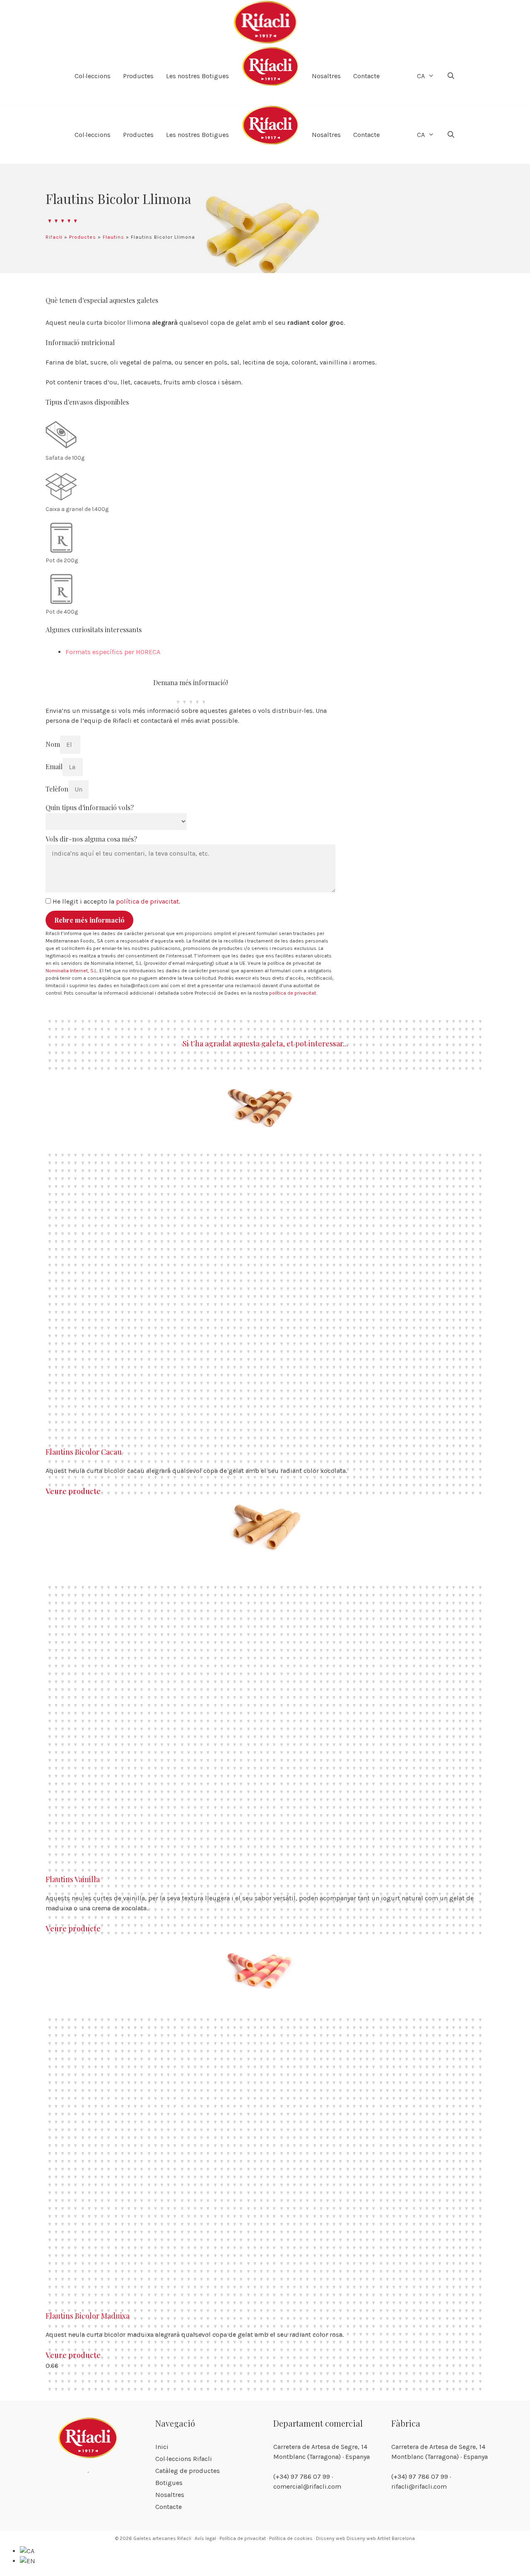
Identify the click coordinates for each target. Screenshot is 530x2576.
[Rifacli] (265, 23)
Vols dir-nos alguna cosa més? (91, 839)
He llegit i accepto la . (116, 901)
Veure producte (73, 1491)
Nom (53, 744)
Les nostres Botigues (198, 76)
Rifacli (54, 237)
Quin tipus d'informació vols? (90, 807)
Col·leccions (93, 76)
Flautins (113, 237)
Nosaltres (326, 76)
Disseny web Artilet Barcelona (381, 2538)
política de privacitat (147, 901)
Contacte (366, 76)
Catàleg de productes (188, 2471)
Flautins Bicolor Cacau (84, 1452)
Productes (138, 76)
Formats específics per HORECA (113, 652)
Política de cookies (291, 2538)
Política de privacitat (243, 2538)
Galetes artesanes (155, 2538)
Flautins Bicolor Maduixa (88, 2316)
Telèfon (57, 789)
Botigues (169, 2483)
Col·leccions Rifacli (184, 2459)
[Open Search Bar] (451, 76)
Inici (162, 2447)
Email (54, 766)
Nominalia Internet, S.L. (71, 971)
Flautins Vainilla (73, 1879)
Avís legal (205, 2538)
